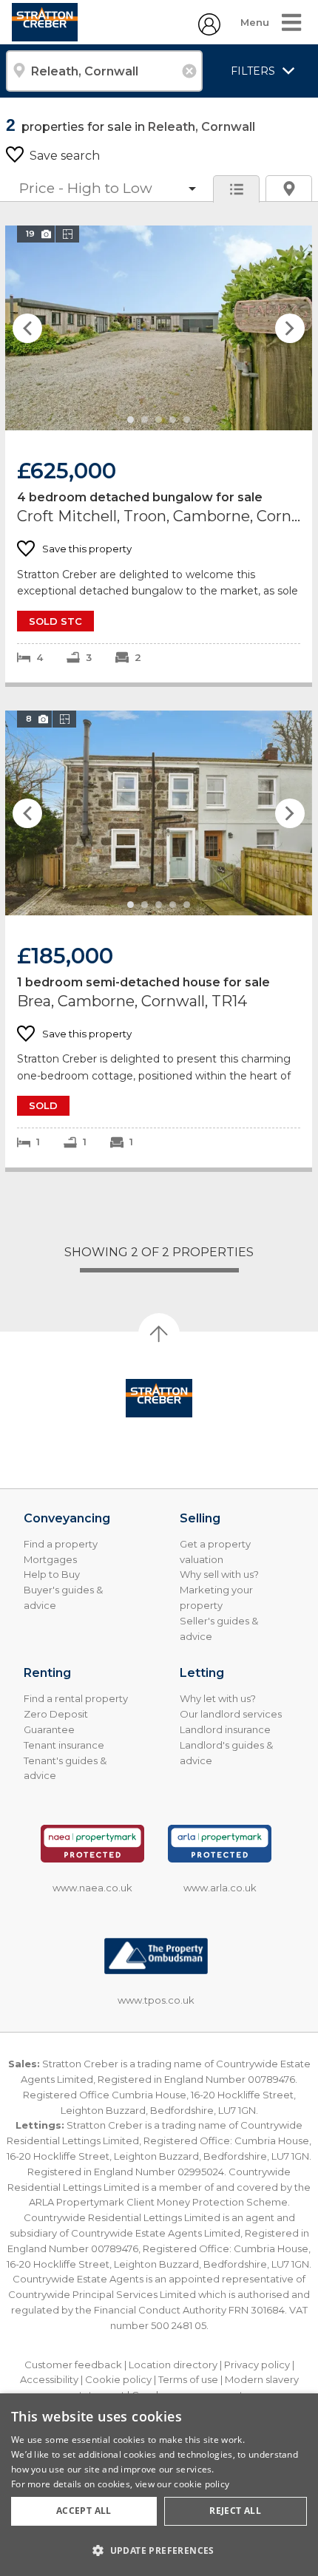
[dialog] (159, 2485)
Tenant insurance (64, 1745)
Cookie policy (118, 2379)
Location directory (173, 2365)
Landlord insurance (225, 1729)
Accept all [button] (84, 2511)
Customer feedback (73, 2365)
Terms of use (188, 2379)
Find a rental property (76, 1698)
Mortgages (50, 1559)
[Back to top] (159, 1398)
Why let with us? (218, 1698)
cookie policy (202, 2484)
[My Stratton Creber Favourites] (209, 31)
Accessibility (49, 2379)
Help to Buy (52, 1574)
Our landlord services (231, 1714)
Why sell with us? (219, 1574)
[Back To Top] (159, 1334)
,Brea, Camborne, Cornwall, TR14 (159, 939)
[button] (159, 2550)
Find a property (61, 1544)
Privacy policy (257, 2365)
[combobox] (104, 71)
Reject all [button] (235, 2511)
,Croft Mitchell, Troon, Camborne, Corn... (159, 454)
